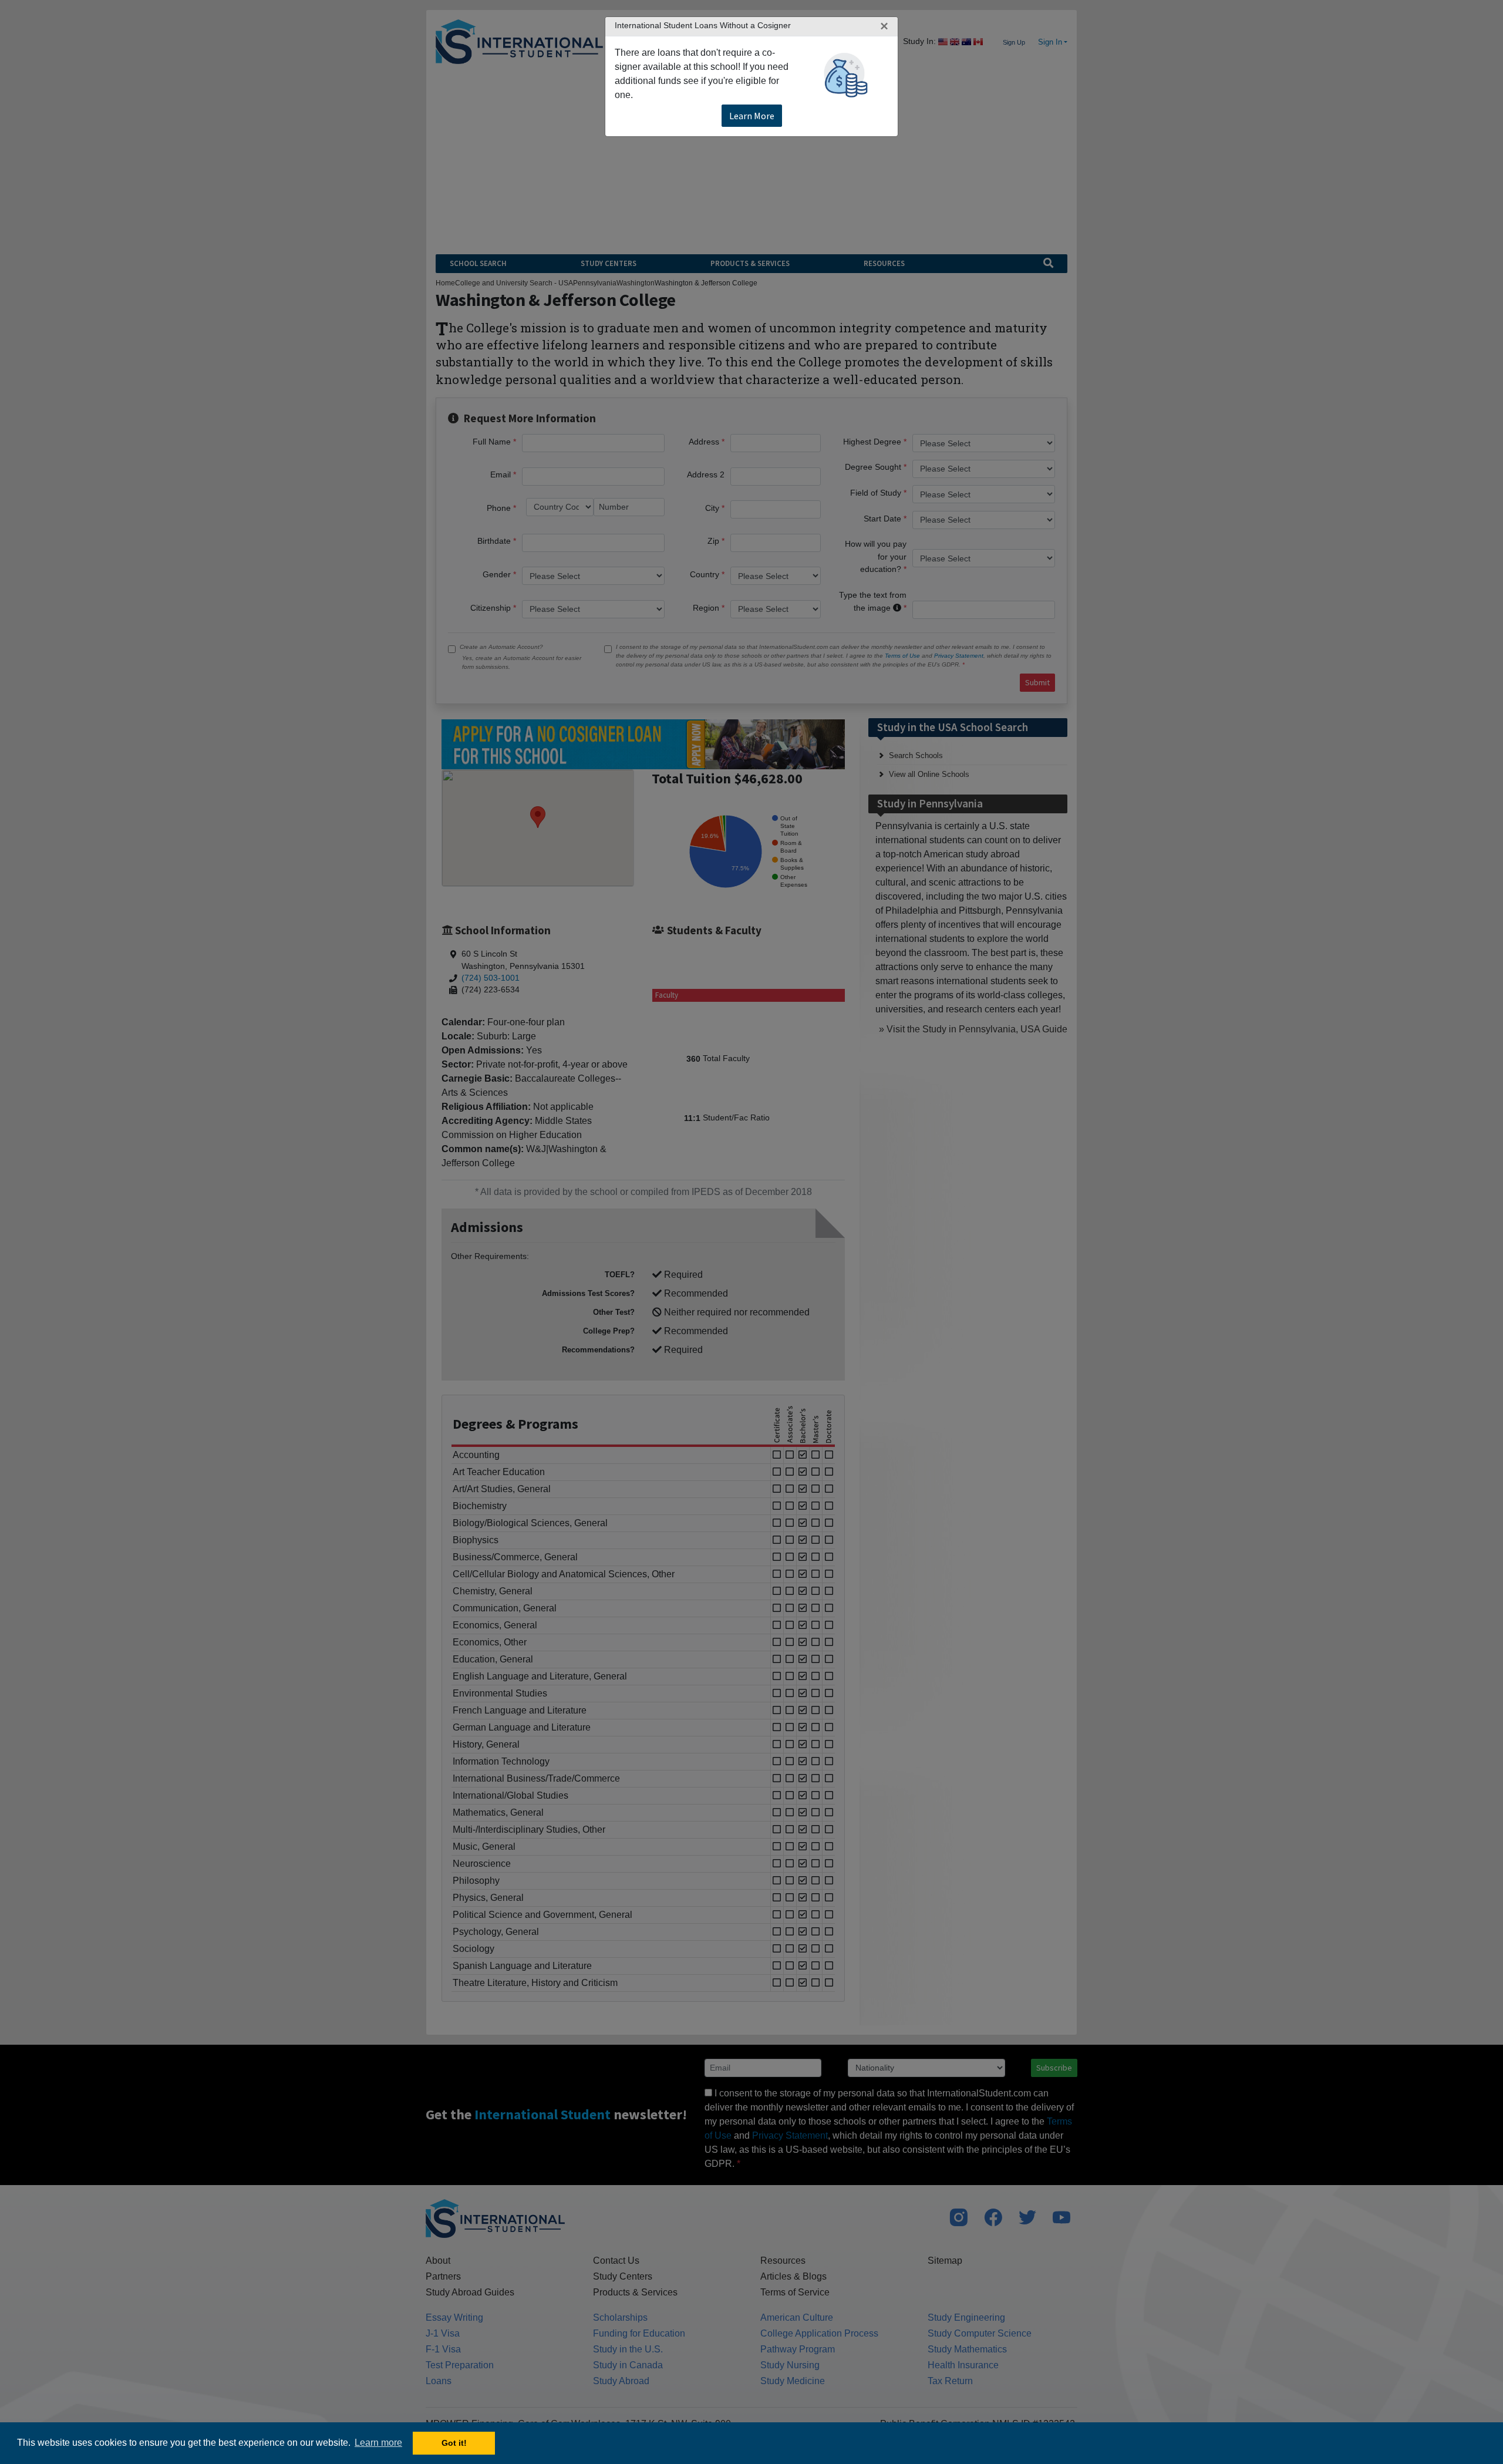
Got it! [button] (454, 2443)
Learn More (752, 116)
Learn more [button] (378, 2443)
